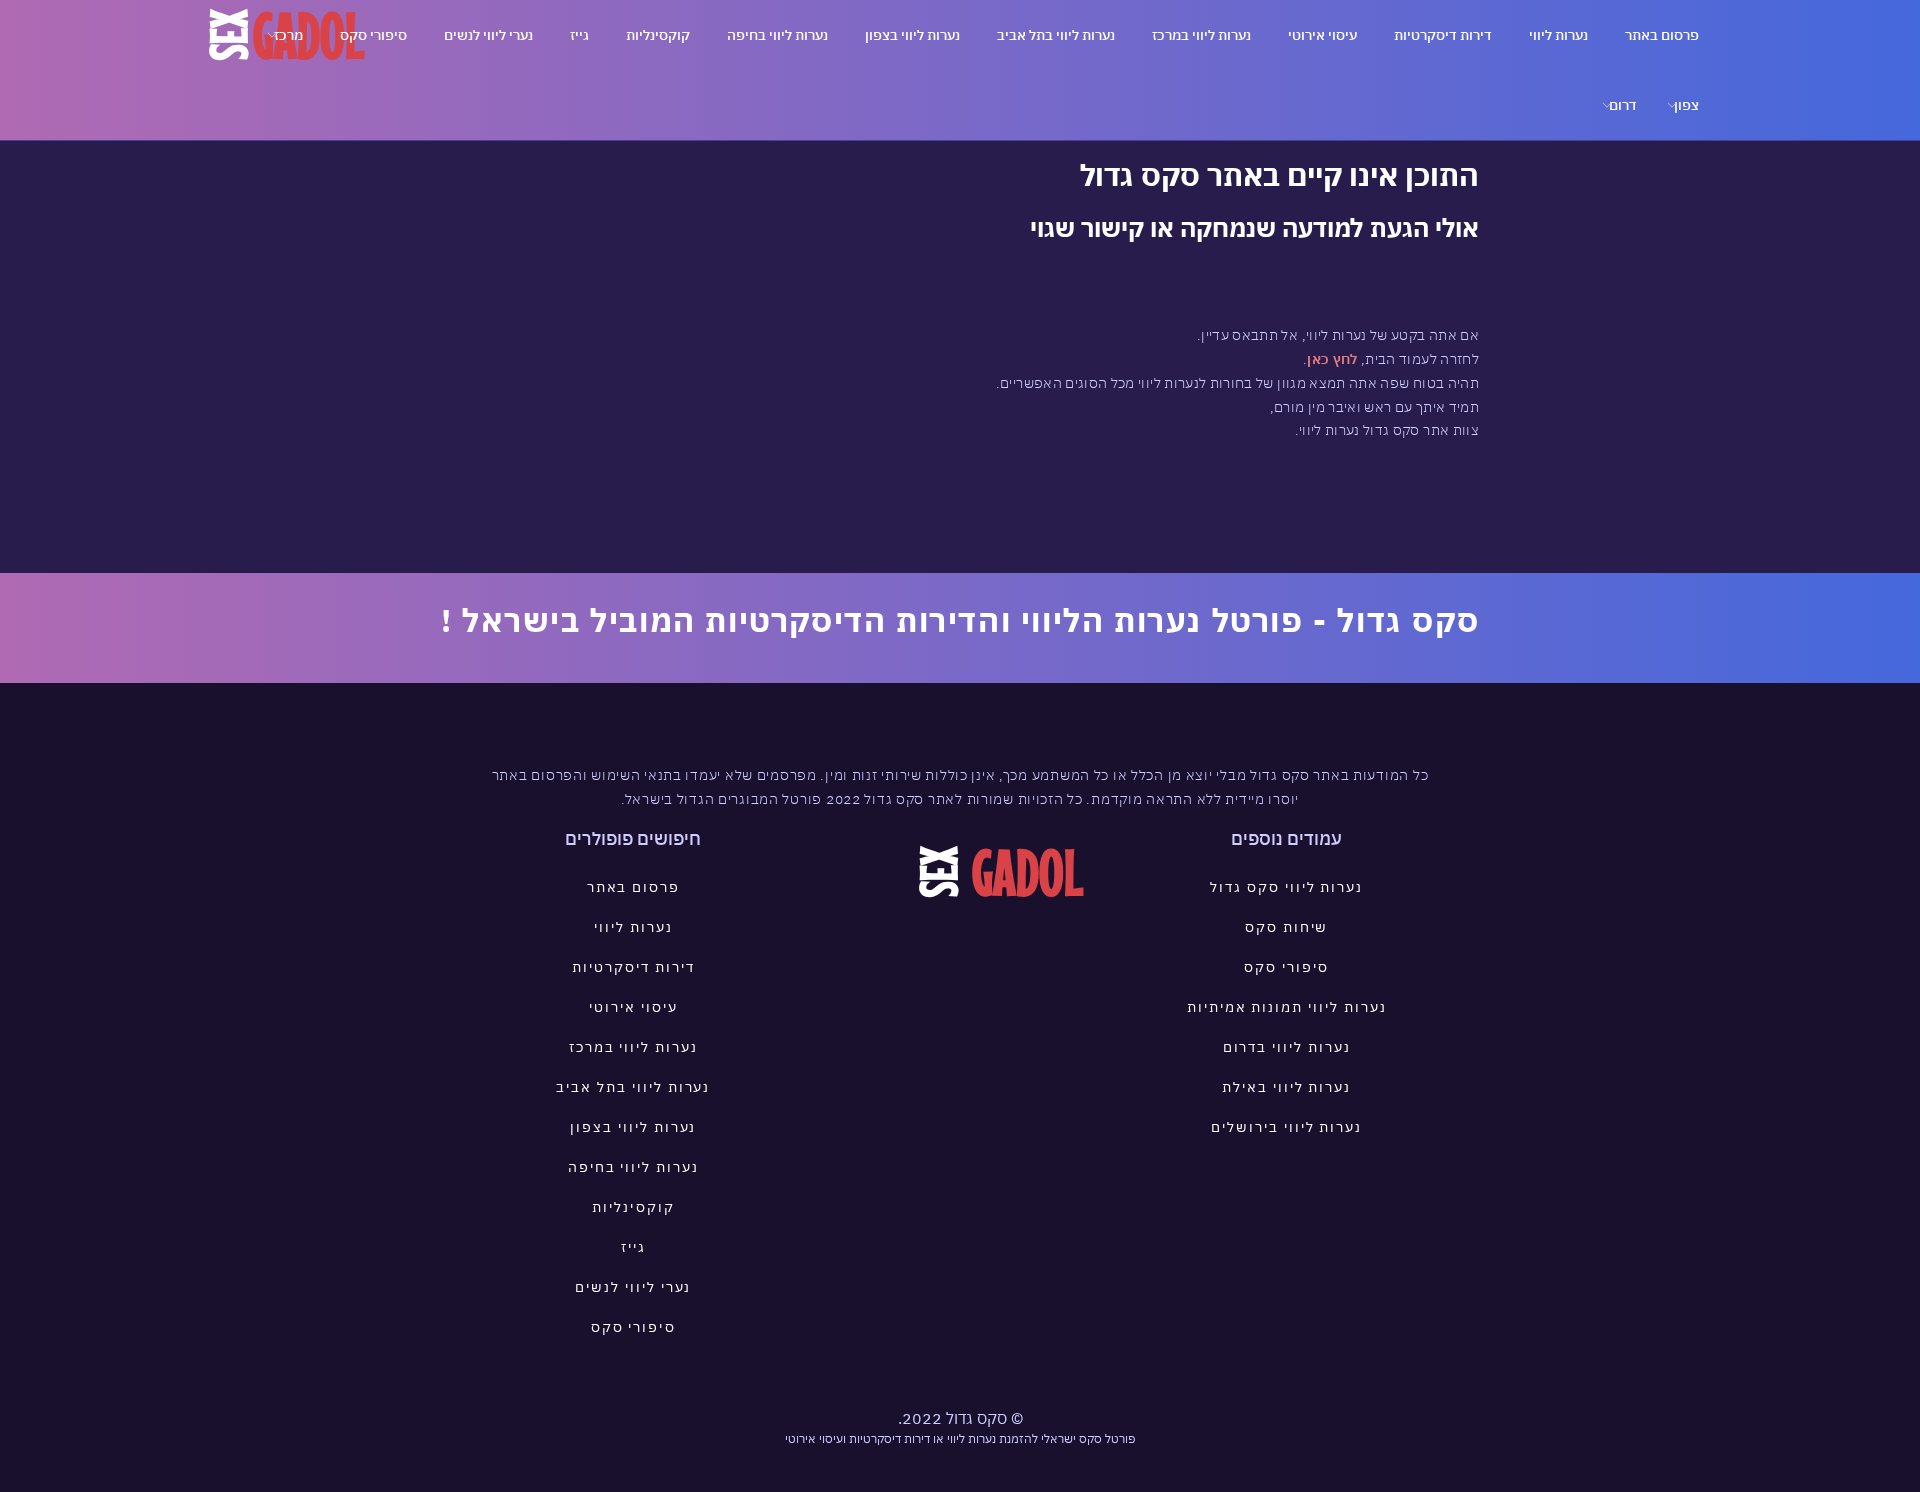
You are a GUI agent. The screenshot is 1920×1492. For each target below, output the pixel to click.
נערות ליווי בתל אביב (1056, 35)
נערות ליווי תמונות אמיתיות (1287, 1007)
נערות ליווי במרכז (1201, 35)
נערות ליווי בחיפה (777, 35)
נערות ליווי (1558, 35)
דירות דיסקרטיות (1443, 35)
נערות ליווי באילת (1286, 1087)
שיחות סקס (1287, 927)
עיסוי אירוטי (1322, 35)
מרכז (288, 35)
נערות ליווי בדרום (1287, 1047)
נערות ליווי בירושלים (1286, 1127)
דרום (1623, 105)
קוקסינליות (658, 35)
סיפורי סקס (373, 35)
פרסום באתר (1662, 35)
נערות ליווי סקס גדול (1286, 887)
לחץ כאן (1332, 359)
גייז (579, 35)
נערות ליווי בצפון (912, 35)
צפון (1686, 105)
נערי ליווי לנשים (488, 35)
